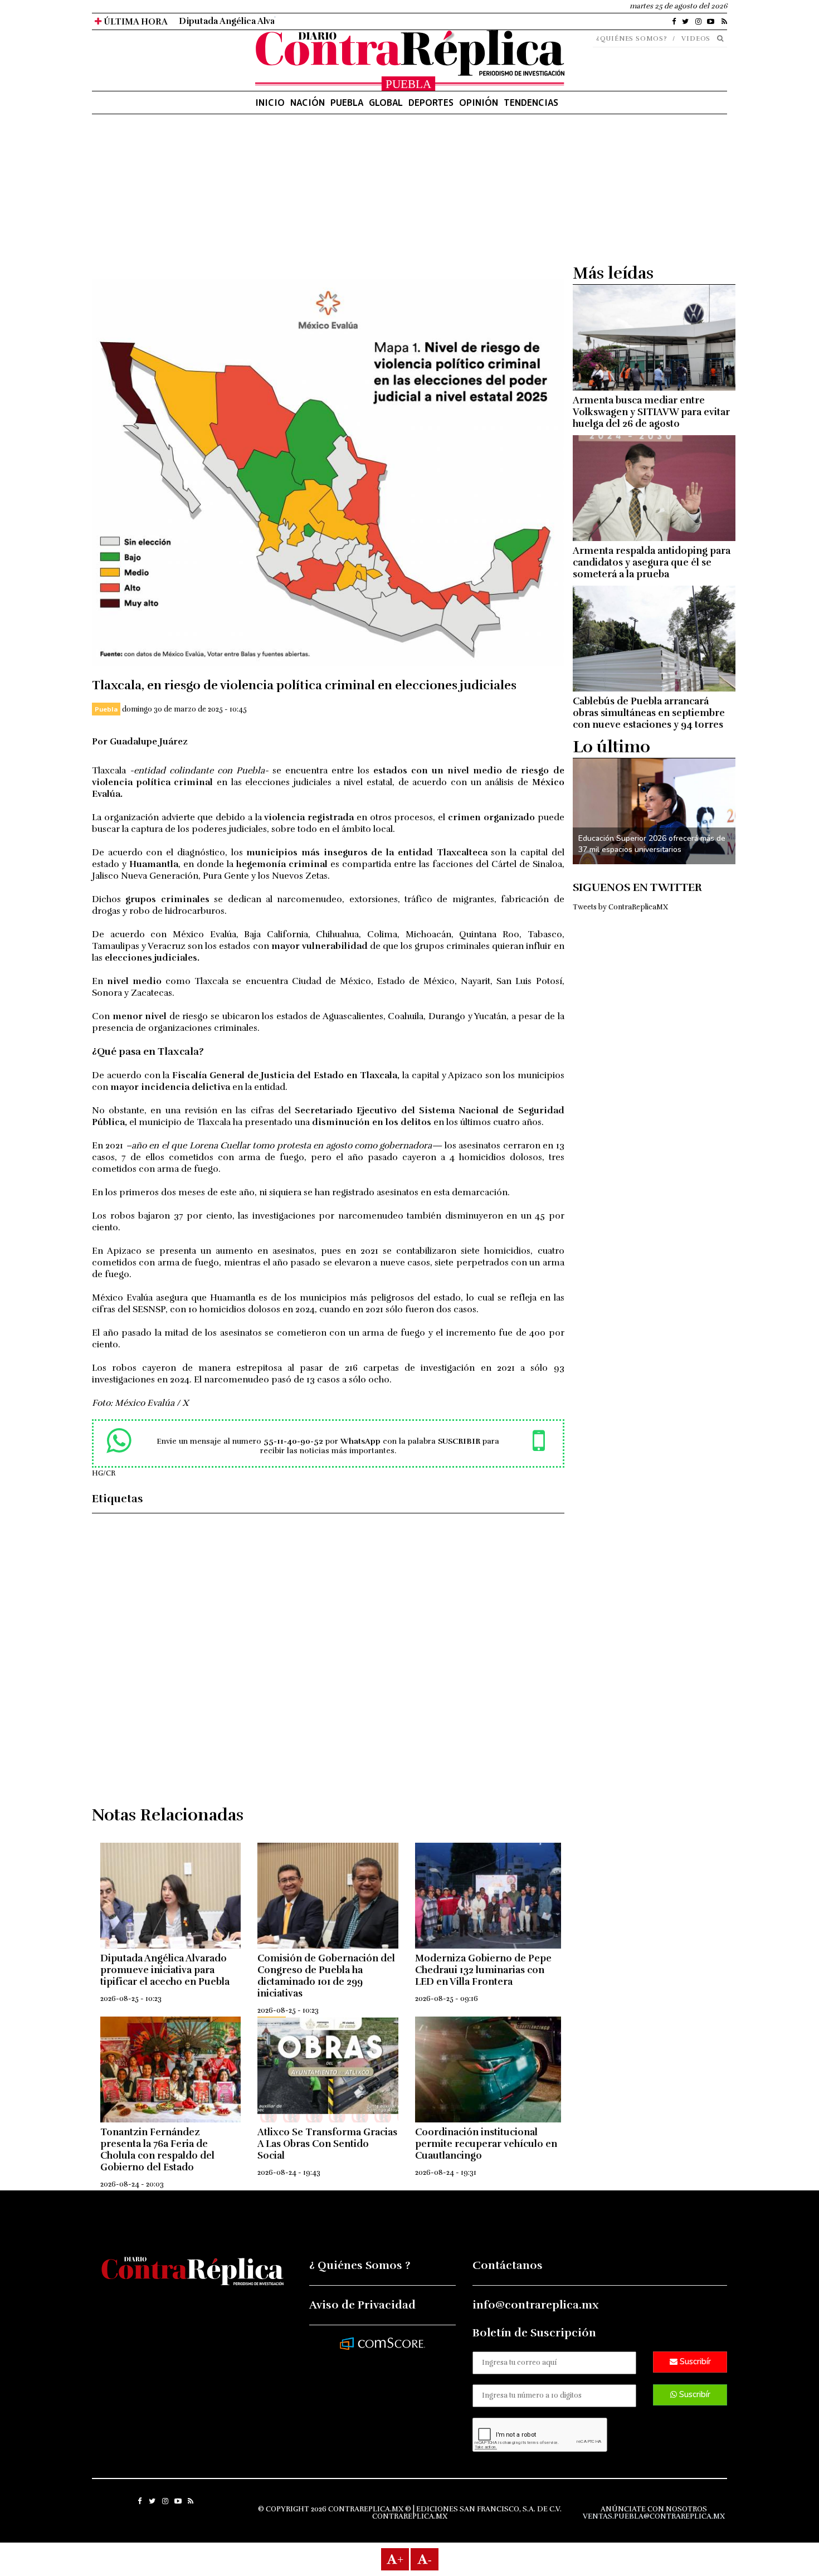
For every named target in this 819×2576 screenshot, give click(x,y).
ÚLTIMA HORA (135, 22)
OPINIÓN (479, 103)
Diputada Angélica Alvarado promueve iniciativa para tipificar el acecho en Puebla (351, 21)
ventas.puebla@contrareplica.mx (654, 2516)
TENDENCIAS (531, 103)
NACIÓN (308, 103)
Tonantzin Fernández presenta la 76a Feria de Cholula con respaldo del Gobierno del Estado (157, 2150)
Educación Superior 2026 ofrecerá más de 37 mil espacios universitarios (652, 844)
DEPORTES (431, 103)
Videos (696, 38)
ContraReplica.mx (410, 2516)
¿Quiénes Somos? (632, 38)
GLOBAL (386, 103)
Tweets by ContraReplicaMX (620, 907)
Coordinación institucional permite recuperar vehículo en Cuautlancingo (486, 2144)
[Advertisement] (328, 201)
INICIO (270, 103)
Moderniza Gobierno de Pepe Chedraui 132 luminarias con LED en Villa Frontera (483, 1970)
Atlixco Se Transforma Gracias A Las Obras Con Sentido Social (327, 2144)
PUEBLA (347, 103)
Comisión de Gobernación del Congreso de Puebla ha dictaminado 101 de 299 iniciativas (326, 1976)
